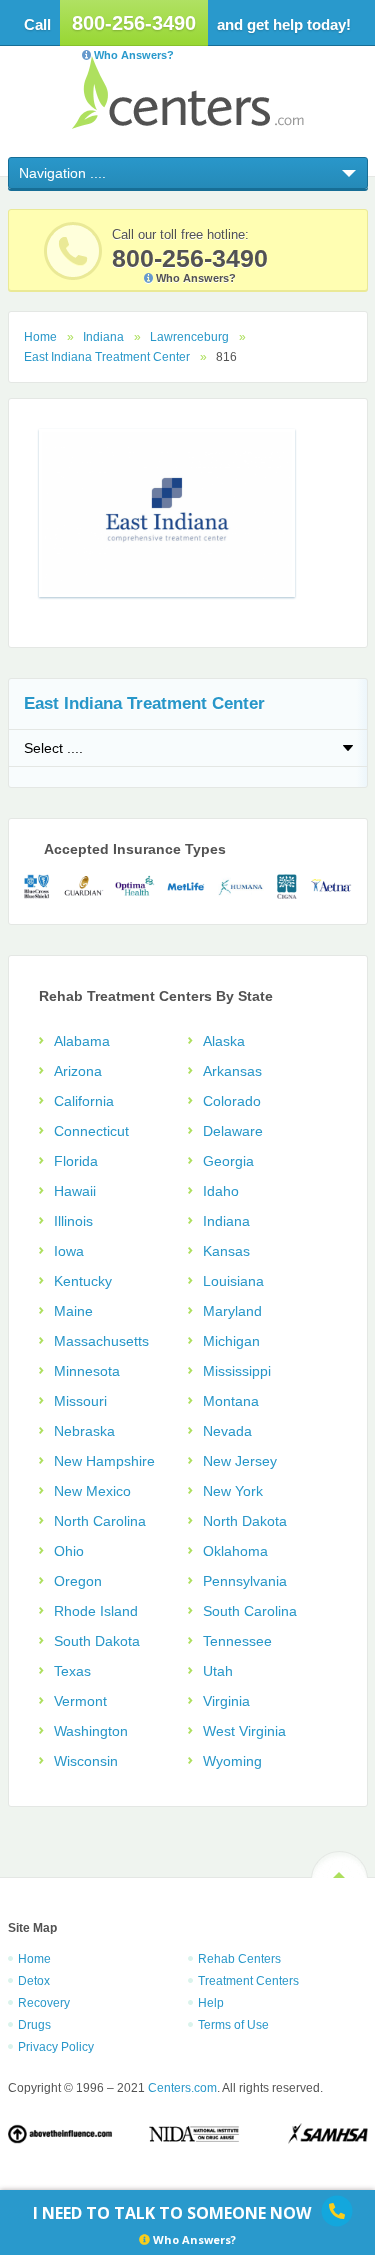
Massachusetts (101, 1341)
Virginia (226, 1701)
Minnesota (87, 1371)
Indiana (103, 337)
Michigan (231, 1341)
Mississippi (237, 1371)
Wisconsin (86, 1761)
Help (211, 2003)
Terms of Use (233, 2025)
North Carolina (100, 1521)
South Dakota (97, 1641)
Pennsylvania (245, 1581)
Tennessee (237, 1641)
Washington (91, 1731)
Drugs (34, 2025)
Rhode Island (96, 1611)
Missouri (80, 1401)
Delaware (233, 1131)
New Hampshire (104, 1461)
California (84, 1101)
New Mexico (92, 1491)
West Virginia (244, 1731)
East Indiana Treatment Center (107, 357)
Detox (34, 1981)
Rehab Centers (239, 1959)
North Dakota (245, 1521)
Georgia (228, 1161)
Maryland (232, 1311)
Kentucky (83, 1281)
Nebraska (84, 1431)
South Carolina (250, 1611)
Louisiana (233, 1281)
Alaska (224, 1041)
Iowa (69, 1251)
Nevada (227, 1431)
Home (40, 337)
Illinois (73, 1221)
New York (233, 1491)
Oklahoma (235, 1551)
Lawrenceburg (189, 337)
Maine (73, 1311)
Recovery (44, 2003)
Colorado (232, 1101)
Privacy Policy (56, 2047)
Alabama (82, 1041)
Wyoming (232, 1761)
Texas (72, 1671)
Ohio (69, 1551)
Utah (218, 1671)
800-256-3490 (134, 23)
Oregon (78, 1581)
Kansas (226, 1251)
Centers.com (187, 92)
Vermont (80, 1701)
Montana (231, 1401)
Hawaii (75, 1191)
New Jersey (240, 1461)
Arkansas (232, 1071)
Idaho (221, 1191)
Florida (76, 1161)
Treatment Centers (248, 1981)
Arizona (78, 1071)
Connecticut (91, 1131)
